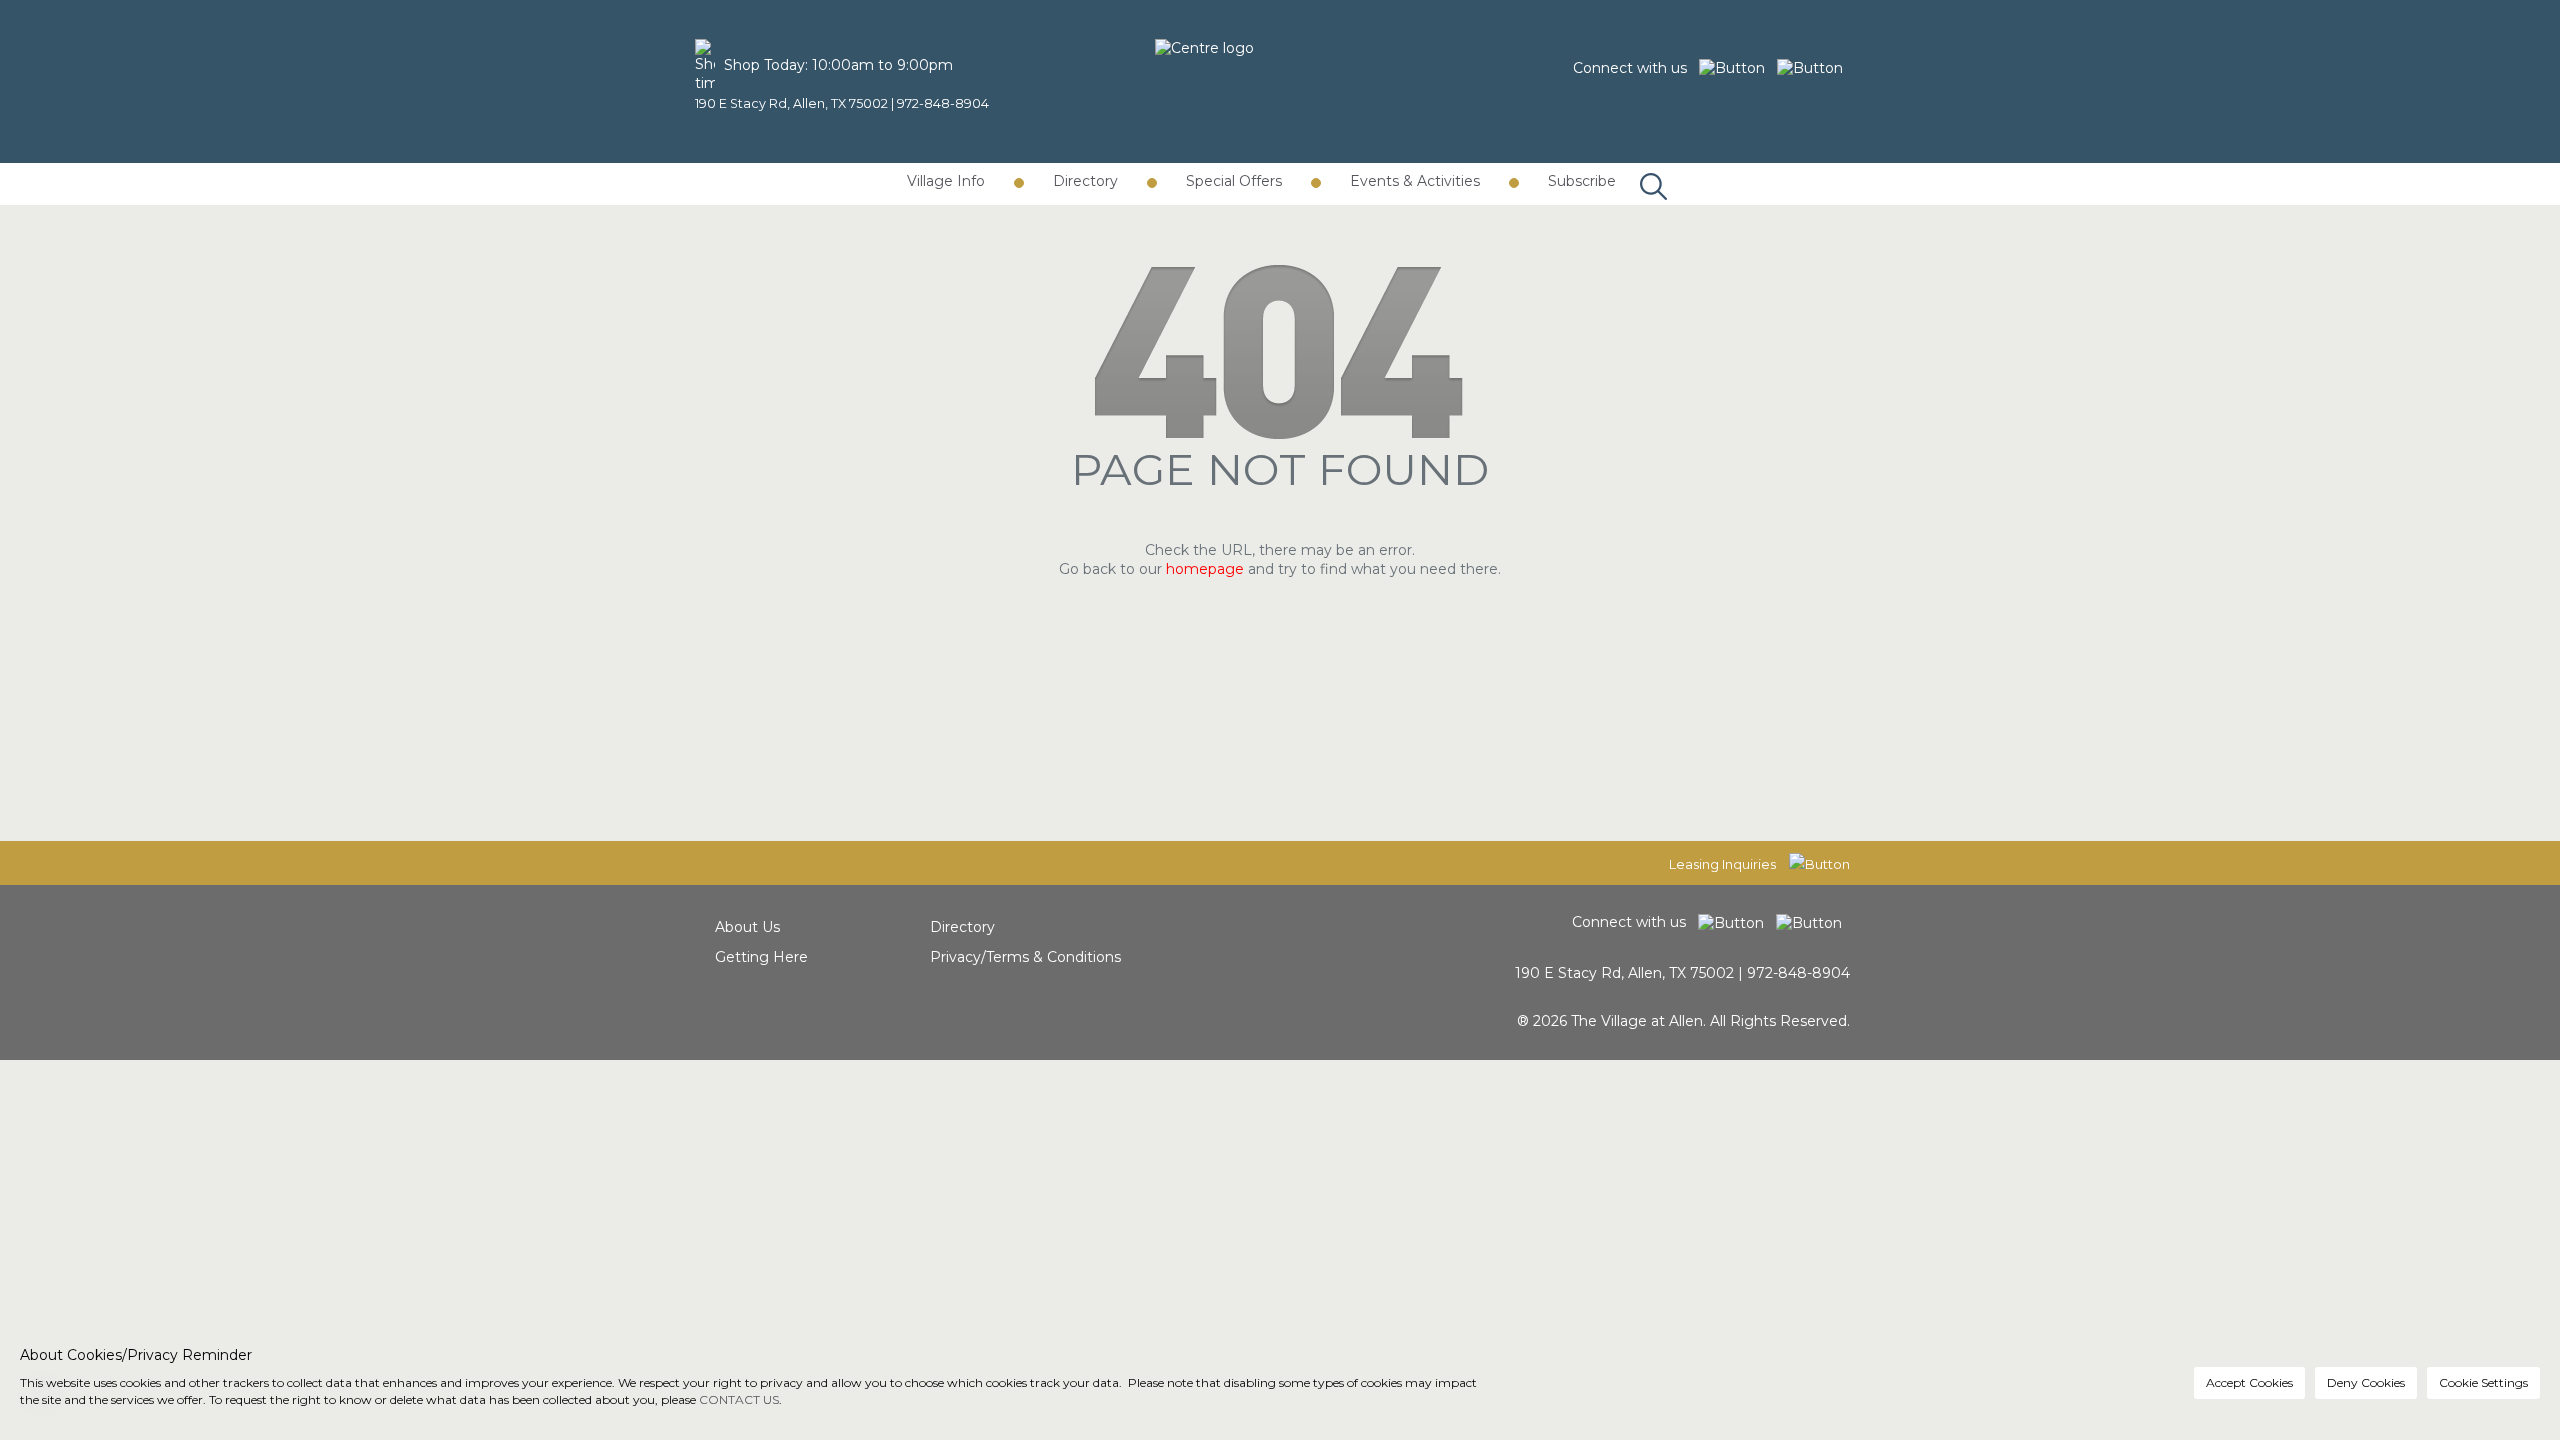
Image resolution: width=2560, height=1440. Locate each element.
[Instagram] (1814, 68)
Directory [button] (1085, 181)
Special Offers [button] (1234, 181)
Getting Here (761, 957)
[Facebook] (1738, 68)
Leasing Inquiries (1724, 864)
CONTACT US (739, 1399)
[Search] (1648, 166)
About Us (747, 927)
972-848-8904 (943, 103)
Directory (962, 927)
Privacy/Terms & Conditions (1025, 957)
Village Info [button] (946, 181)
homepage (1205, 569)
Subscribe (1582, 181)
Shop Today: (766, 65)
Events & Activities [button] (1415, 181)
